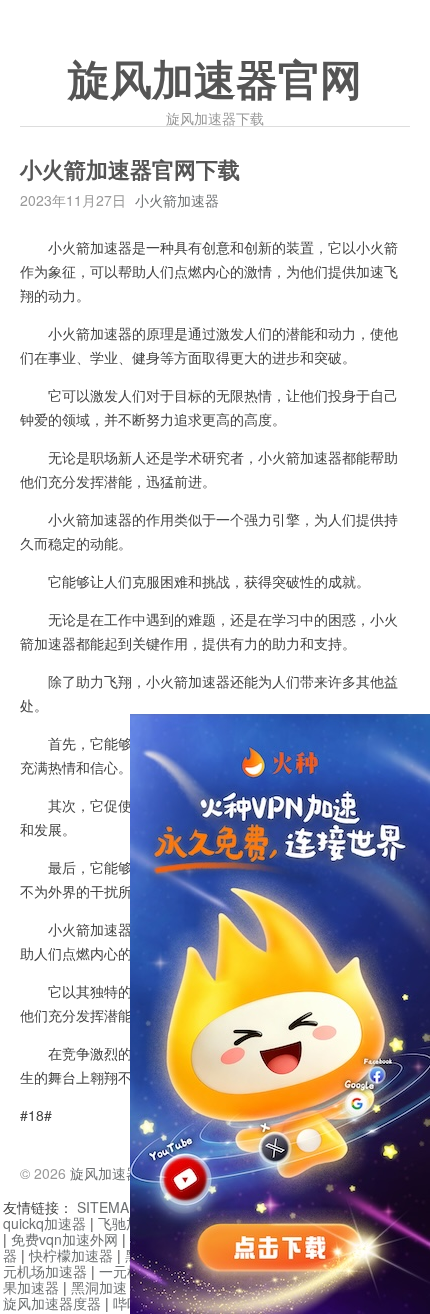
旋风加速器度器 (52, 1303)
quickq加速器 (44, 1223)
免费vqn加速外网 (64, 1239)
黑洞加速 (99, 1287)
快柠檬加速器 (71, 1255)
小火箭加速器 (177, 200)
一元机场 (127, 1271)
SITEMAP (107, 1207)
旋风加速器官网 (215, 81)
